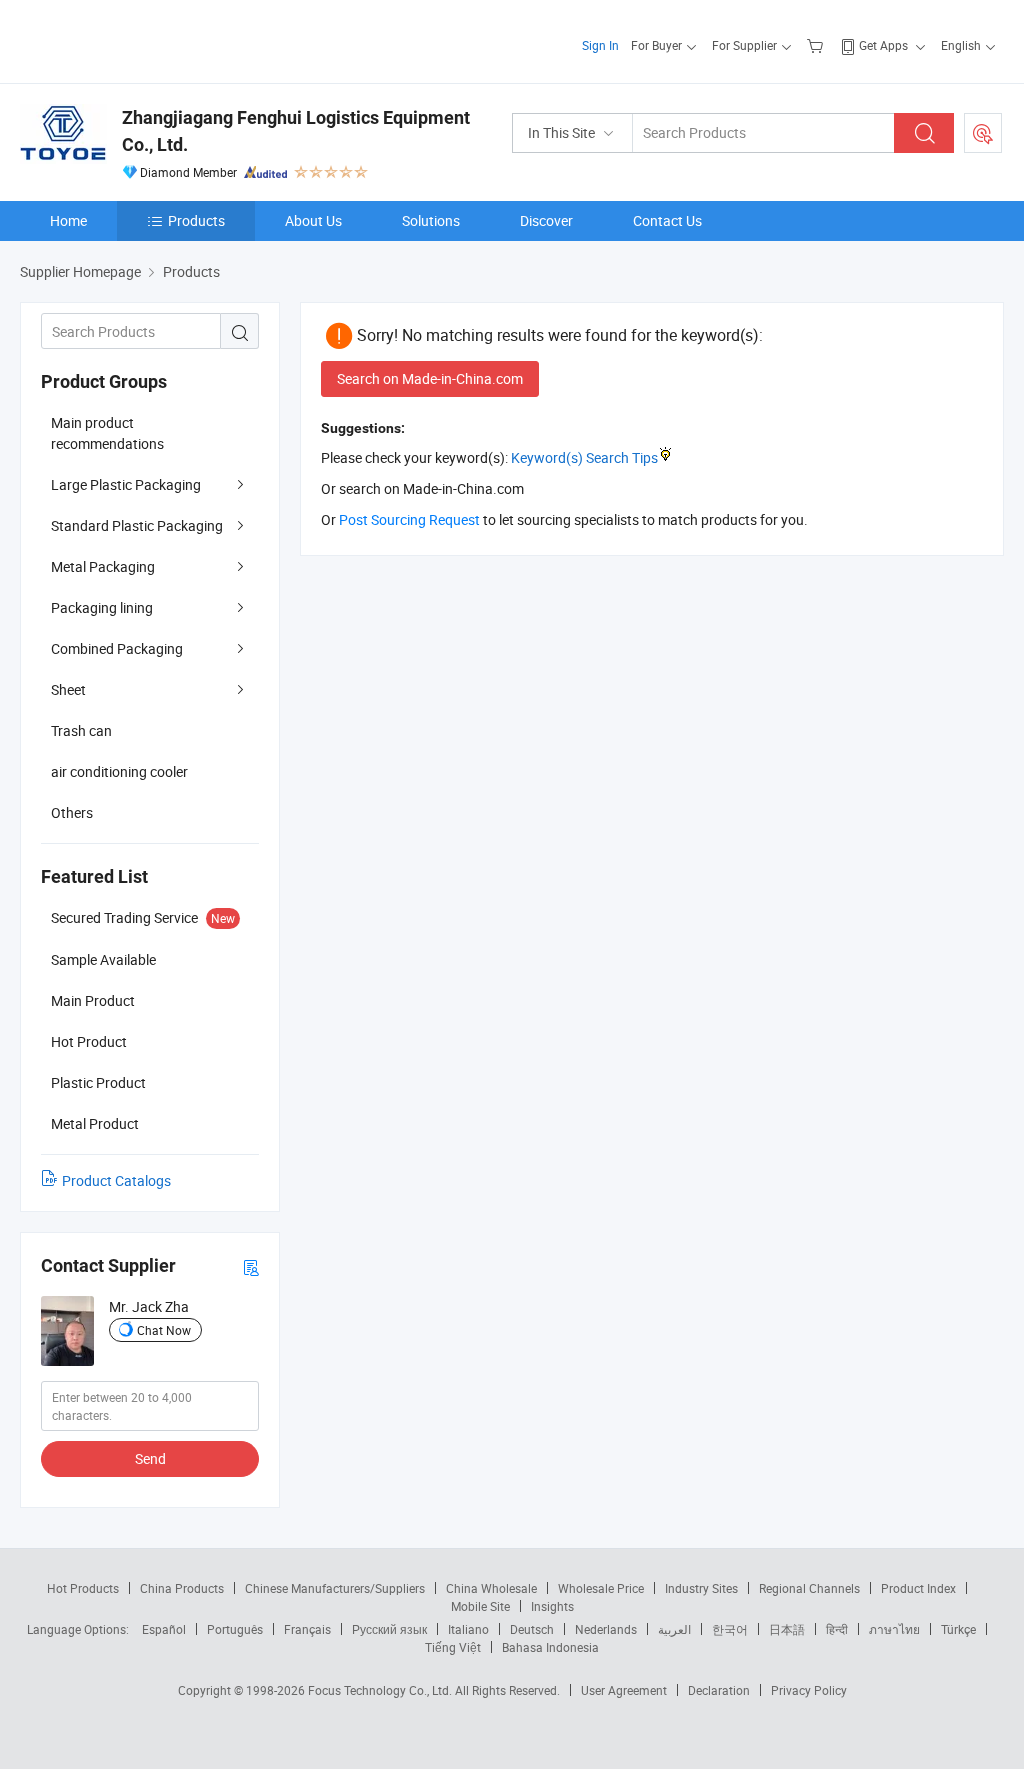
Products (196, 220)
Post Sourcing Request (983, 133)
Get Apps (883, 45)
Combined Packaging (117, 648)
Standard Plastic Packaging (137, 525)
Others (72, 812)
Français (307, 1629)
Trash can (81, 730)
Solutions (431, 220)
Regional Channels (809, 1588)
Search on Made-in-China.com (430, 378)
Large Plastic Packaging (126, 484)
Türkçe (958, 1629)
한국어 (730, 1629)
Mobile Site (480, 1606)
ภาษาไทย (894, 1629)
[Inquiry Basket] (817, 45)
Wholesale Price (601, 1588)
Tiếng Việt (453, 1647)
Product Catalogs (116, 1180)
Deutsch (532, 1629)
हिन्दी (837, 1629)
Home (68, 220)
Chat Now (164, 1330)
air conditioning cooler (119, 771)
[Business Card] (251, 1266)
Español (164, 1629)
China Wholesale (491, 1588)
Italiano (468, 1629)
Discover (546, 220)
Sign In (600, 45)
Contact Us (667, 220)
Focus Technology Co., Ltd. (381, 1690)
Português (235, 1629)
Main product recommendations (107, 433)
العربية (674, 1629)
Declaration (719, 1690)
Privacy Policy (809, 1690)
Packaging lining (102, 607)
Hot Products (83, 1588)
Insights (552, 1606)
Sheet (68, 689)
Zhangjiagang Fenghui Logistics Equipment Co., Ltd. (296, 131)
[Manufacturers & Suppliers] (148, 39)
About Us (313, 220)
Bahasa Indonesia (550, 1647)
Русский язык (389, 1629)
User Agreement (624, 1690)
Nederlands (606, 1629)
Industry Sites (701, 1588)
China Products (182, 1588)
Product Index (918, 1588)
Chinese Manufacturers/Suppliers (335, 1588)
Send (150, 1458)
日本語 (787, 1629)
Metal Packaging (103, 566)
